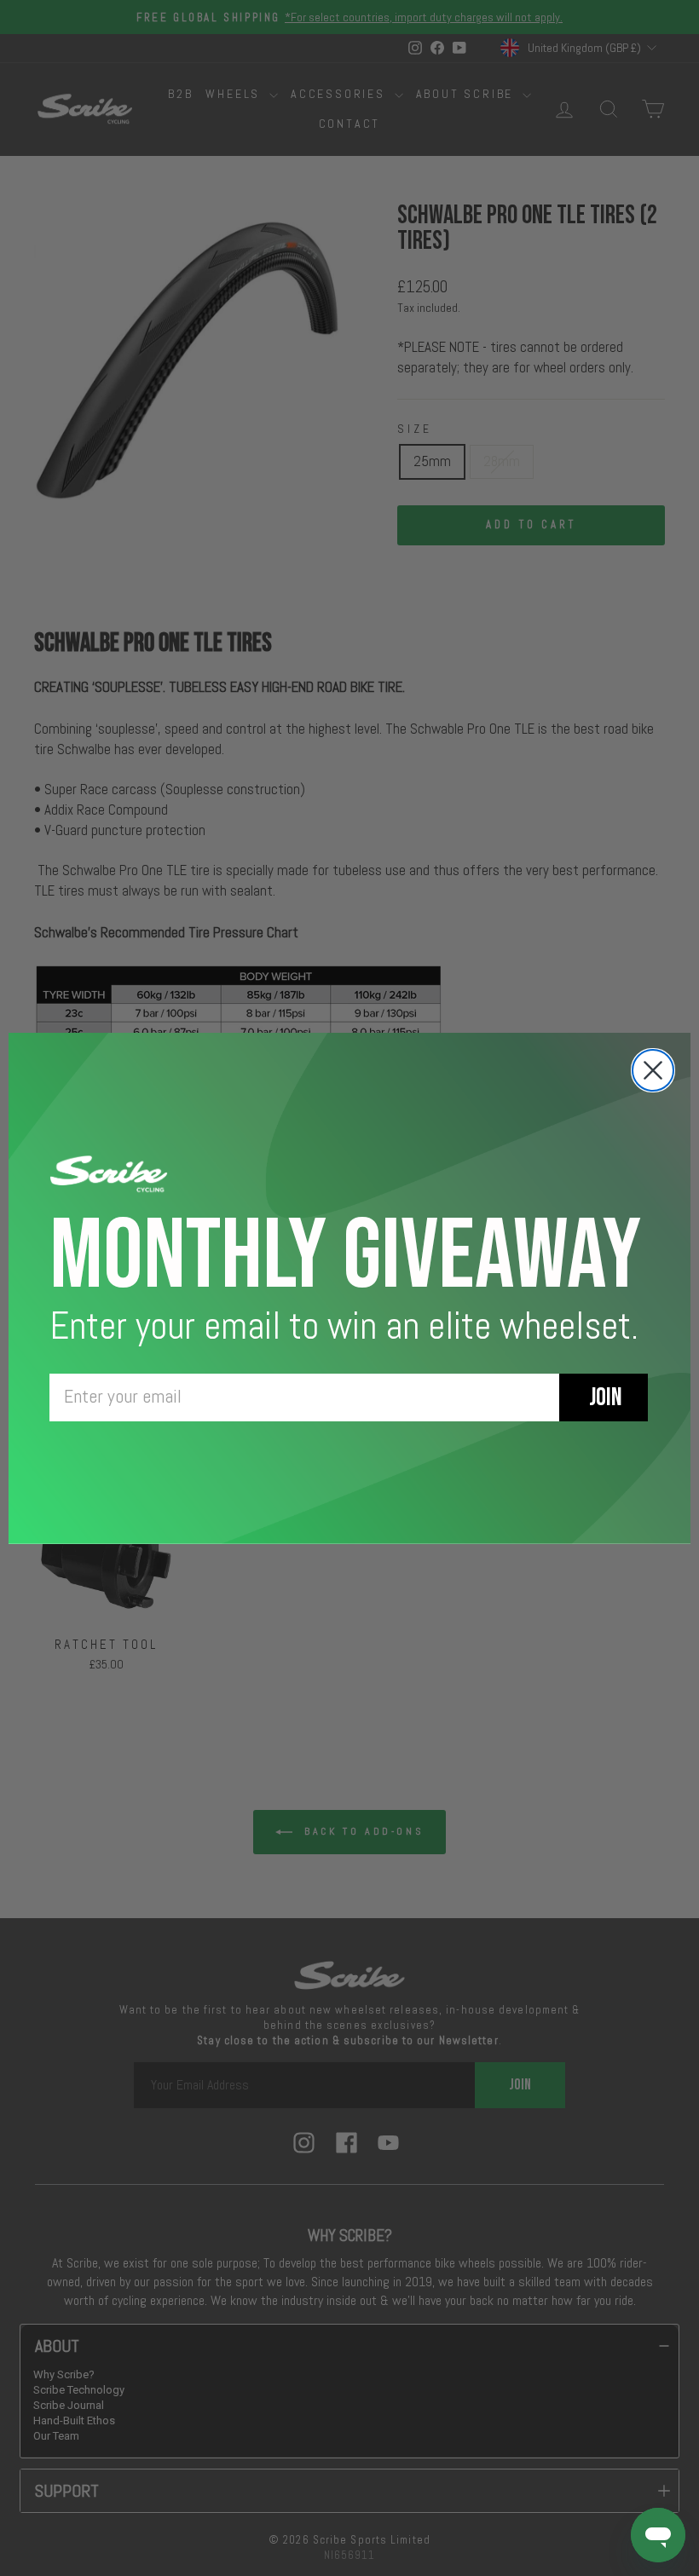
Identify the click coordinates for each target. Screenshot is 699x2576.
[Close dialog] (653, 1070)
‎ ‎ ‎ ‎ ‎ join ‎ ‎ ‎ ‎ (604, 1397)
